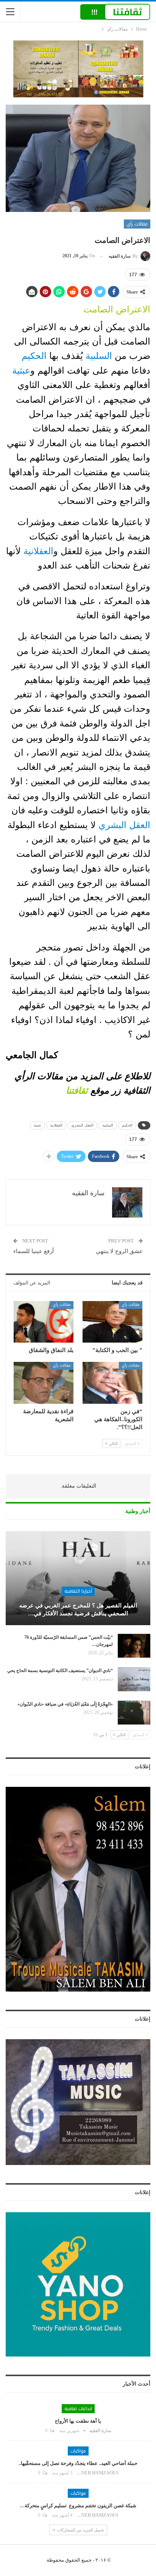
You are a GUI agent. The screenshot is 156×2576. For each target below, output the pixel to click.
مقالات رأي (137, 224)
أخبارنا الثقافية (78, 1591)
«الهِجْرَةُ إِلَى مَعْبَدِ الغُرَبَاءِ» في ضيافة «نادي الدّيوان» (65, 1704)
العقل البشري (124, 825)
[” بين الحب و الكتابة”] (112, 1322)
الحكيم (35, 356)
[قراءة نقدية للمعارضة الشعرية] (44, 1383)
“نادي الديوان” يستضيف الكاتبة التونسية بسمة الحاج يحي (60, 1670)
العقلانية (38, 551)
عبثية (21, 370)
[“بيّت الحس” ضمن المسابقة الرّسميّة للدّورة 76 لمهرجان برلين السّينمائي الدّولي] (134, 1646)
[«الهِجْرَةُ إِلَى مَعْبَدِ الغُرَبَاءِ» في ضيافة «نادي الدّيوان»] (134, 1713)
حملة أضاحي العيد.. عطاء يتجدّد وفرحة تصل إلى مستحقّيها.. (78, 2463)
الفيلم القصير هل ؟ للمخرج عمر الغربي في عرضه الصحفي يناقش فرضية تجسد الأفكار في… (78, 1609)
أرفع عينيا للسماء (34, 1251)
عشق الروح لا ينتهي (119, 1251)
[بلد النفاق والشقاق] (44, 1322)
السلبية (99, 356)
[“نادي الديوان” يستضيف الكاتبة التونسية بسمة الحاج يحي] (134, 1679)
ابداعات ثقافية (78, 2409)
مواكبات (78, 2451)
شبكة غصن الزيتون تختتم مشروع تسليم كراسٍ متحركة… (78, 2506)
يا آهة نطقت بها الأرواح (78, 2421)
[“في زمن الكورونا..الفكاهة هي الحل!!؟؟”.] (112, 1383)
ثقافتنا (77, 1090)
